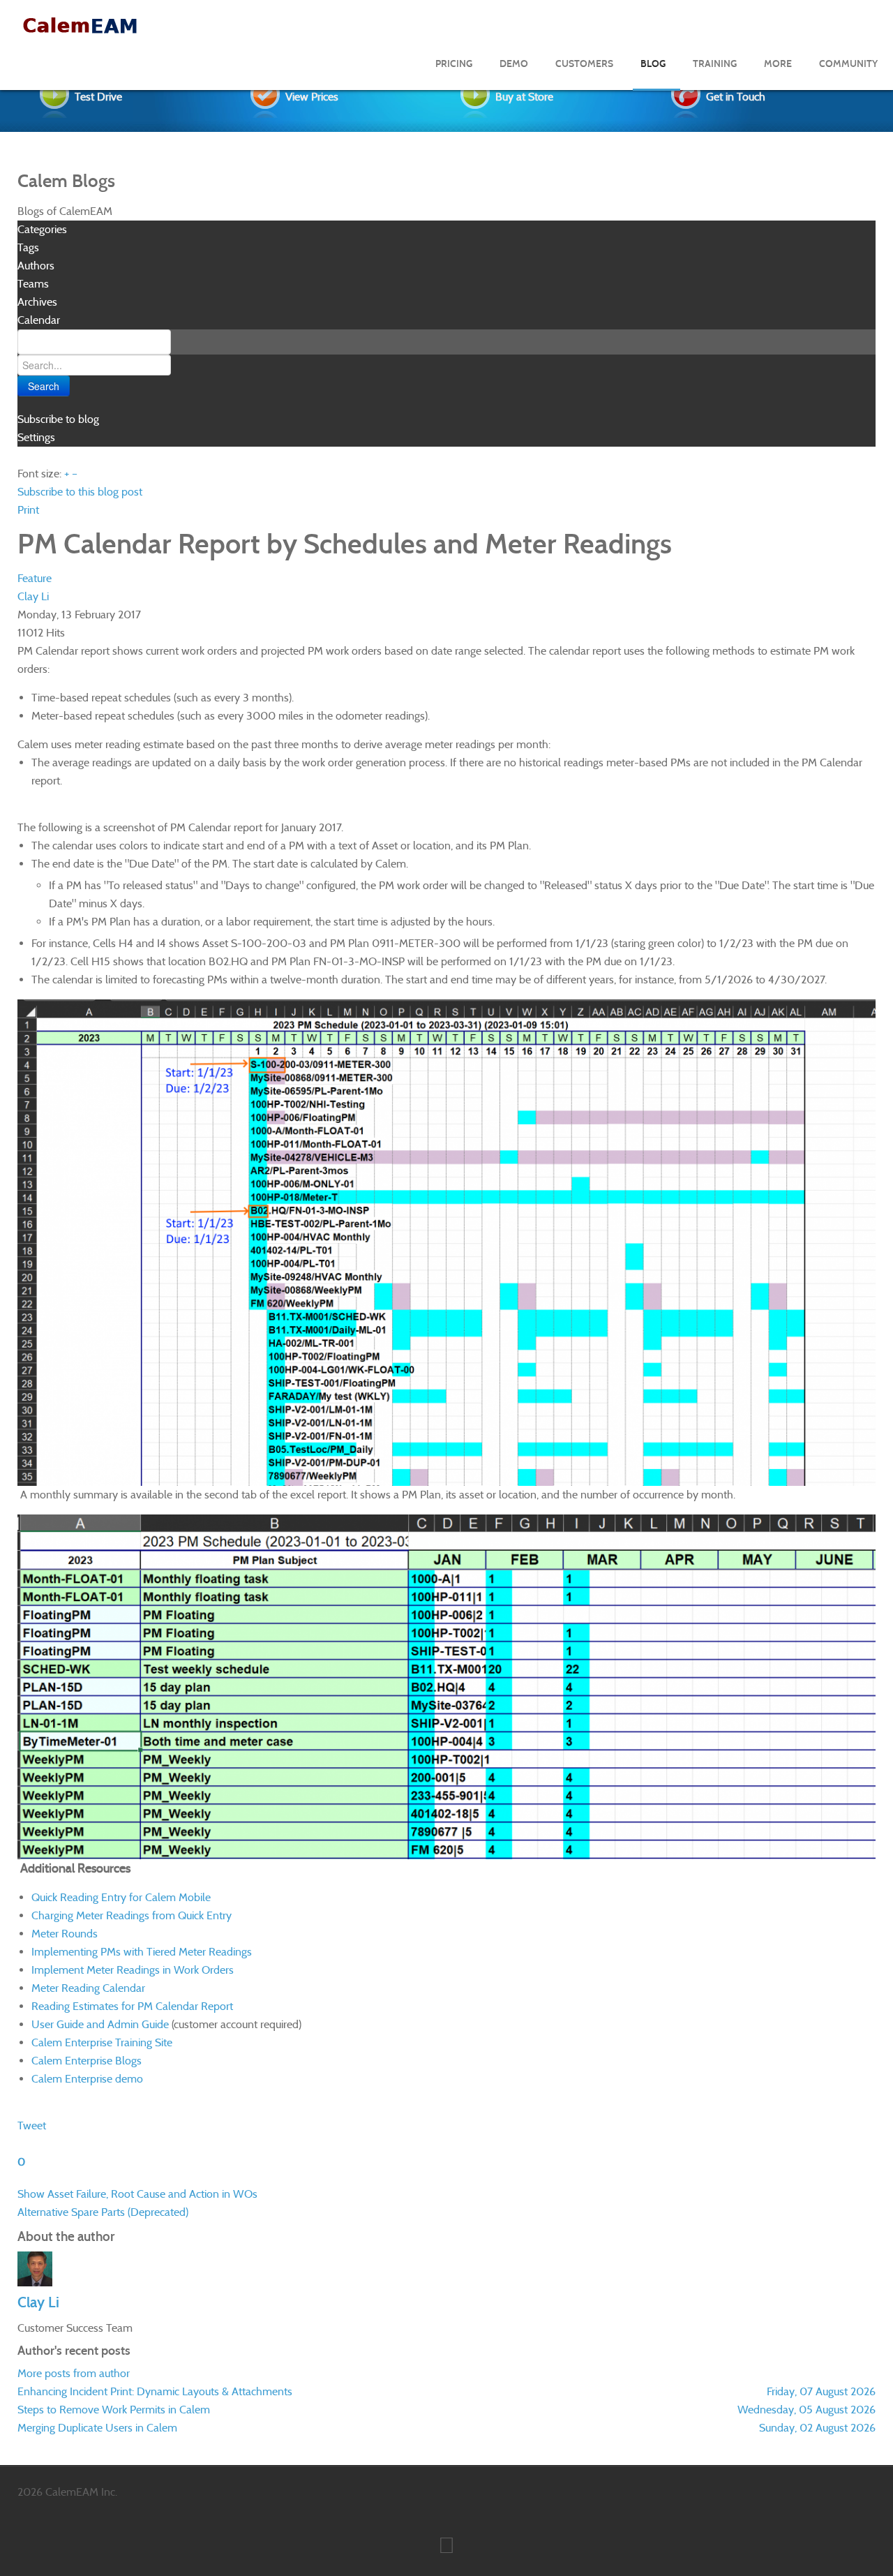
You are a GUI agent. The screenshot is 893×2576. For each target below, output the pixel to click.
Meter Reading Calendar (88, 1988)
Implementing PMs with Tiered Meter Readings (142, 1952)
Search (44, 386)
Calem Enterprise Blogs (87, 2061)
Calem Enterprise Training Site (102, 2042)
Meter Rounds (65, 1934)
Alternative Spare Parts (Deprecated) (103, 2212)
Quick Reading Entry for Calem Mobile (121, 1897)
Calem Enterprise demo (87, 2079)
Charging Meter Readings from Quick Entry (132, 1915)
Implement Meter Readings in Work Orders (133, 1970)
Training (715, 64)
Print (28, 510)
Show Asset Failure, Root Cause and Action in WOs (137, 2194)
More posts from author (74, 2373)
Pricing (454, 64)
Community (848, 64)
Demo (514, 64)
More (778, 64)
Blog (653, 64)
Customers (584, 64)
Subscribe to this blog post (80, 492)
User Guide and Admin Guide (100, 2024)
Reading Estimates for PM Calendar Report (132, 2006)
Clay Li (33, 596)
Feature (35, 578)
